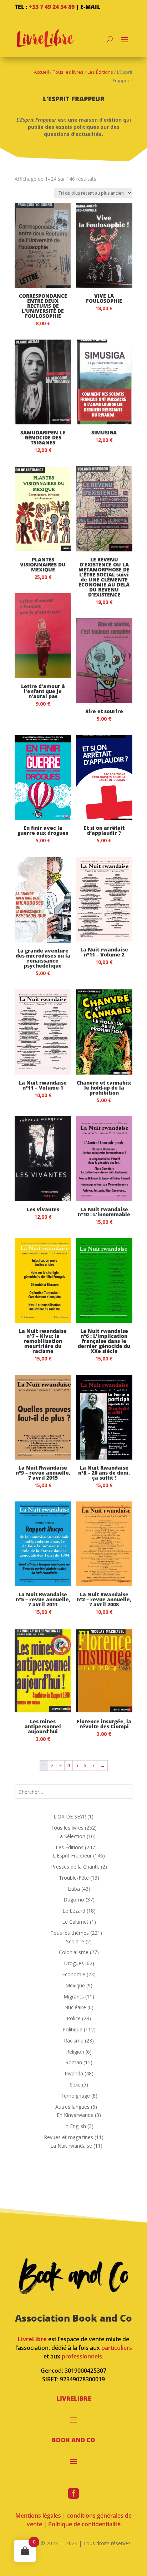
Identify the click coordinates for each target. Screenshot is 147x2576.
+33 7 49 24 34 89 (52, 7)
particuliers (117, 2348)
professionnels (82, 2356)
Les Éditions (100, 72)
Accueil (41, 72)
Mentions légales (38, 2516)
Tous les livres (68, 72)
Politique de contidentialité (84, 2524)
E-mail (90, 7)
